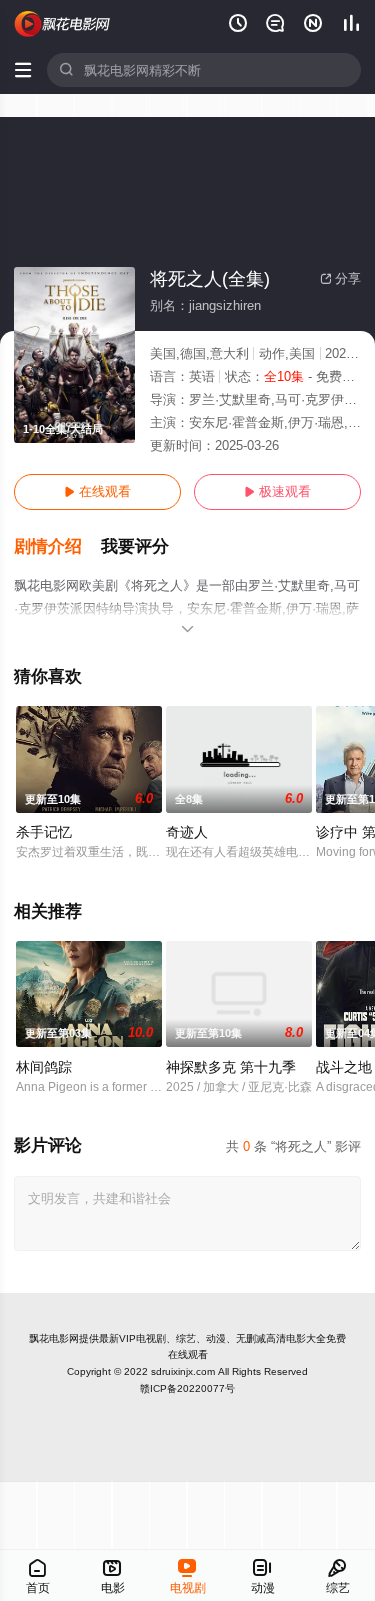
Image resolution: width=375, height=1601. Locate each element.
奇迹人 (187, 832)
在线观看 (97, 491)
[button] (57, 547)
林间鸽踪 (44, 1067)
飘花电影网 (54, 1338)
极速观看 (277, 491)
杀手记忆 (44, 832)
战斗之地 (344, 1067)
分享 (340, 278)
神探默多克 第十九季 (231, 1067)
